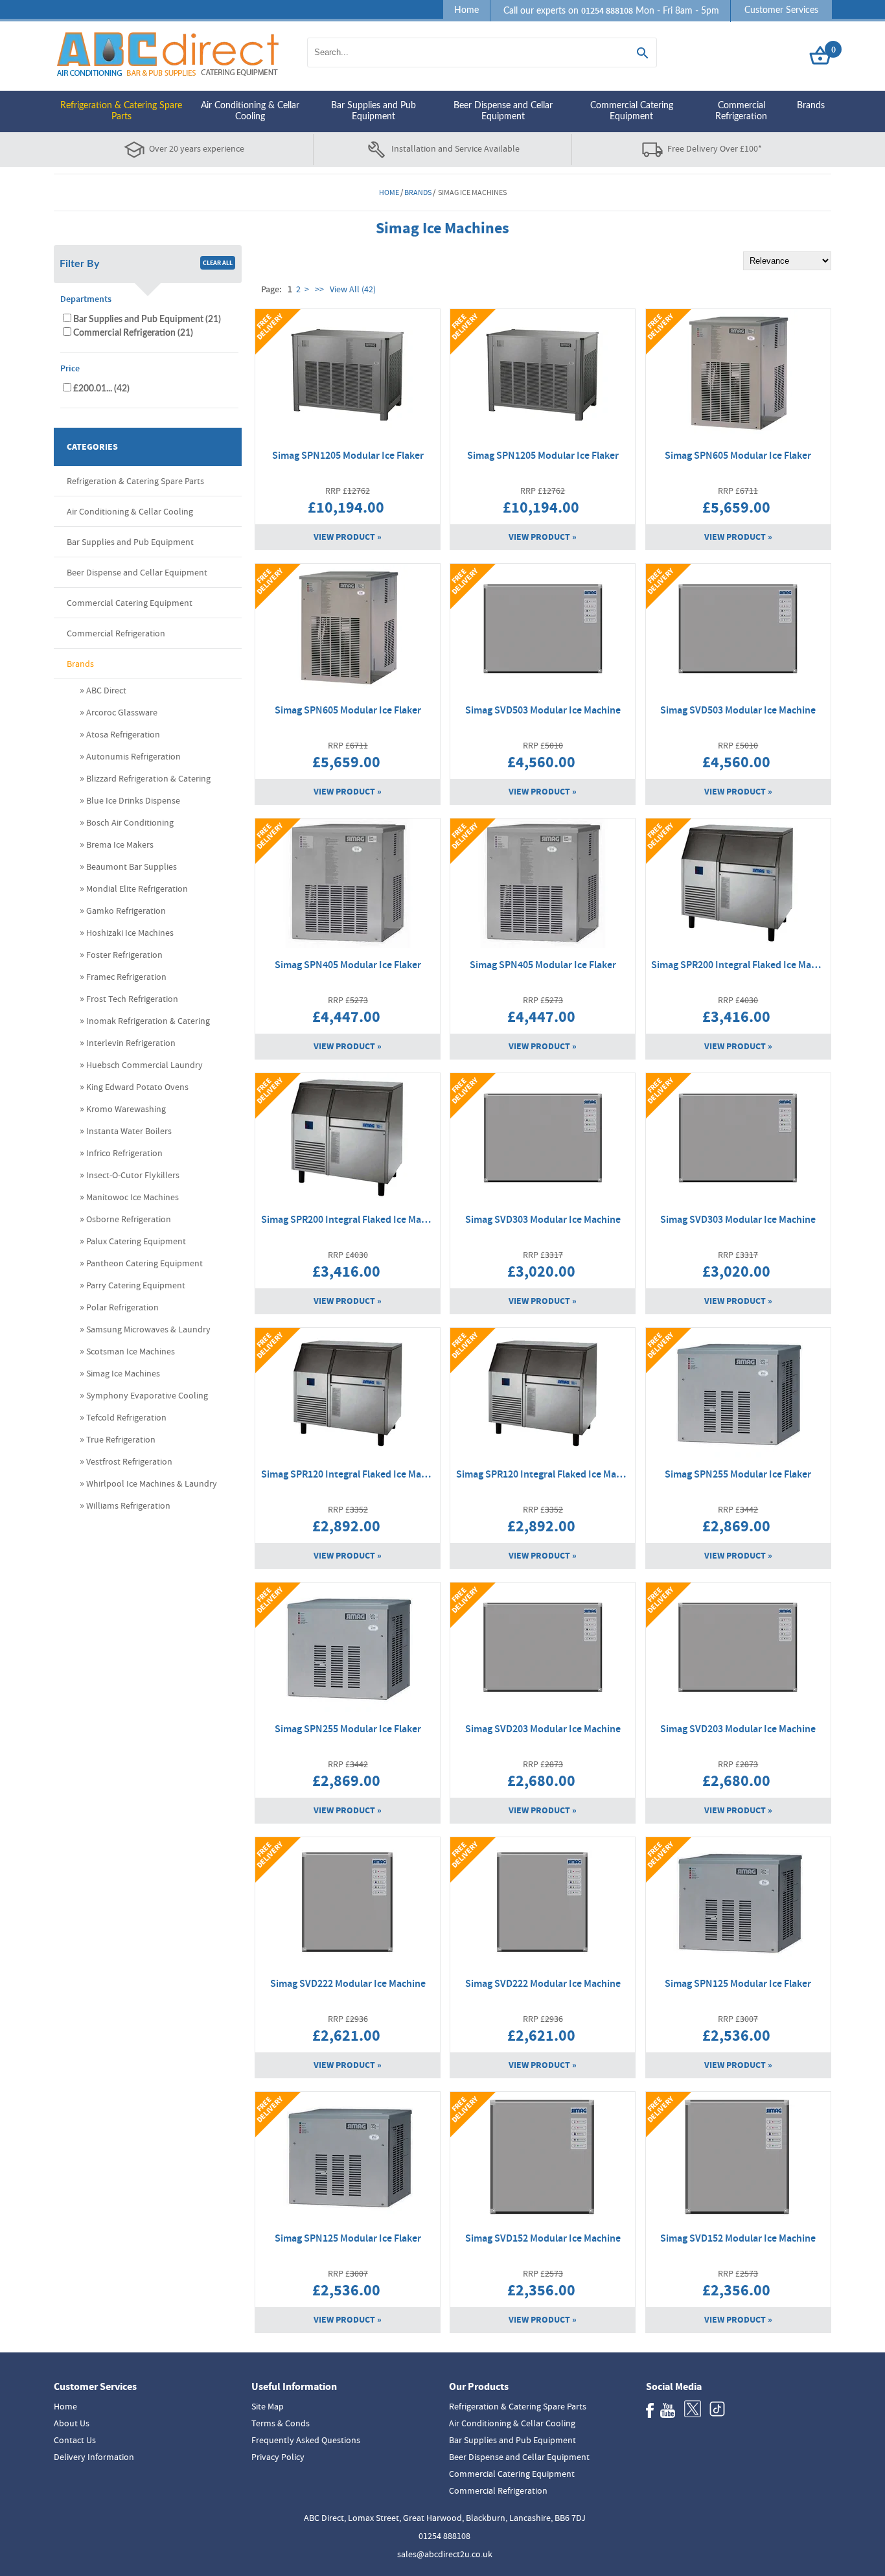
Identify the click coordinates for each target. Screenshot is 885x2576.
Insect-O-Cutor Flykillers (133, 1175)
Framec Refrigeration (126, 977)
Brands (811, 106)
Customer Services (781, 10)
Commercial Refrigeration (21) (133, 333)
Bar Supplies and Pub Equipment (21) (147, 319)
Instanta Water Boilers (129, 1131)
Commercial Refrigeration (741, 111)
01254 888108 (444, 2536)
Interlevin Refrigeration (131, 1043)
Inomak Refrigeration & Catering (148, 1021)
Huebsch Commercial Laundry (144, 1065)
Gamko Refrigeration (126, 911)
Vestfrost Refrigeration (129, 1461)
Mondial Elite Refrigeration (137, 888)
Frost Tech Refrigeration (132, 999)
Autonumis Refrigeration (133, 756)
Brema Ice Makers (120, 844)
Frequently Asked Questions (306, 2440)
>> (319, 289)
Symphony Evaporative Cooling (147, 1395)
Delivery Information (94, 2457)
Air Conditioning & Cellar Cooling (250, 111)
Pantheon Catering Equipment (144, 1263)
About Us (72, 2423)
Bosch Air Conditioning (130, 822)
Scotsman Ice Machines (131, 1351)
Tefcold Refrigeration (126, 1417)
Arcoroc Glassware (122, 712)
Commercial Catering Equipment (632, 111)
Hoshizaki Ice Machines (130, 933)
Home (466, 10)
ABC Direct (106, 690)
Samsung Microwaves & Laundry (148, 1329)
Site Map (268, 2406)
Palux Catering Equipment (136, 1241)
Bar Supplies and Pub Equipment (374, 111)
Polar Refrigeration (122, 1307)
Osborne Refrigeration (129, 1219)
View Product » (348, 537)
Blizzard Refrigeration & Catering (148, 778)
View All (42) (352, 289)
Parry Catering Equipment (136, 1285)
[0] (820, 65)
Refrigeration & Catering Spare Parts (121, 111)
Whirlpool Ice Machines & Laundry (152, 1483)
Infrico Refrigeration (124, 1153)
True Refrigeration (121, 1439)
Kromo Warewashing (126, 1109)
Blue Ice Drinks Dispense (133, 800)
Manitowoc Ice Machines (132, 1197)
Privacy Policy (278, 2457)
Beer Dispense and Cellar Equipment (503, 111)
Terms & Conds (281, 2423)
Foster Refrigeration (124, 955)
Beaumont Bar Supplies (132, 866)
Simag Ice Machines (123, 1373)
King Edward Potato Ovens (137, 1087)
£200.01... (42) (101, 389)
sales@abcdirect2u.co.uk (445, 2554)
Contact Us (75, 2440)
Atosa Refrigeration (123, 734)
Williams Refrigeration (128, 1505)
